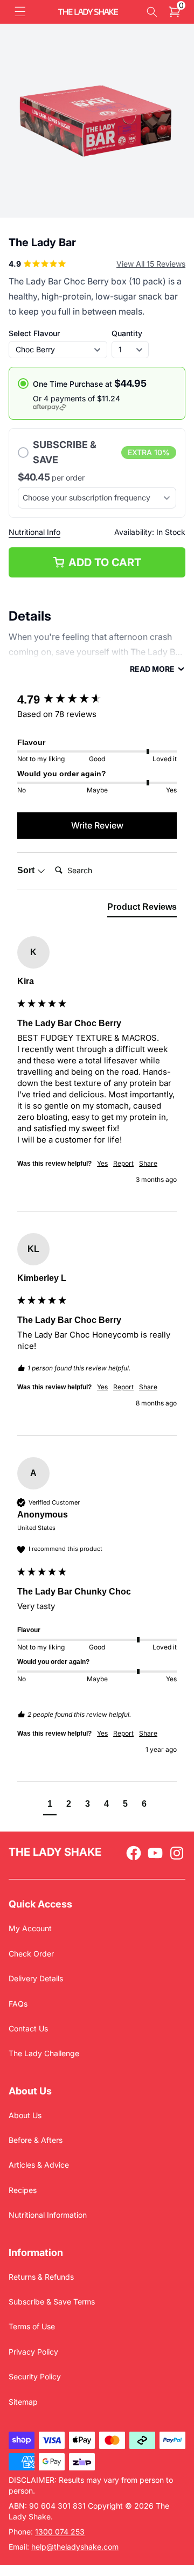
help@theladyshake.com (75, 2547)
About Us (25, 2115)
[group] (97, 700)
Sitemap (23, 2402)
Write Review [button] (97, 825)
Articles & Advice (39, 2165)
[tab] (142, 909)
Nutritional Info (34, 532)
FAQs (18, 2004)
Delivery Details (36, 1978)
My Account (30, 1928)
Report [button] (123, 1163)
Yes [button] (102, 1163)
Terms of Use (32, 2326)
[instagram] (177, 1853)
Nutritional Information (48, 2215)
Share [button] (148, 1163)
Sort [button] (27, 870)
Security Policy (35, 2376)
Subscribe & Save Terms (52, 2302)
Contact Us (28, 2028)
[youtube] (155, 1853)
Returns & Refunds (41, 2277)
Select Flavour (34, 333)
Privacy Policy (33, 2352)
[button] (20, 12)
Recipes (23, 2190)
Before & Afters (36, 2140)
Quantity (127, 333)
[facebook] (134, 1853)
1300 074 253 (60, 2532)
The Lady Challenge (44, 2053)
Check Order (31, 1954)
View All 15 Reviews (151, 264)
